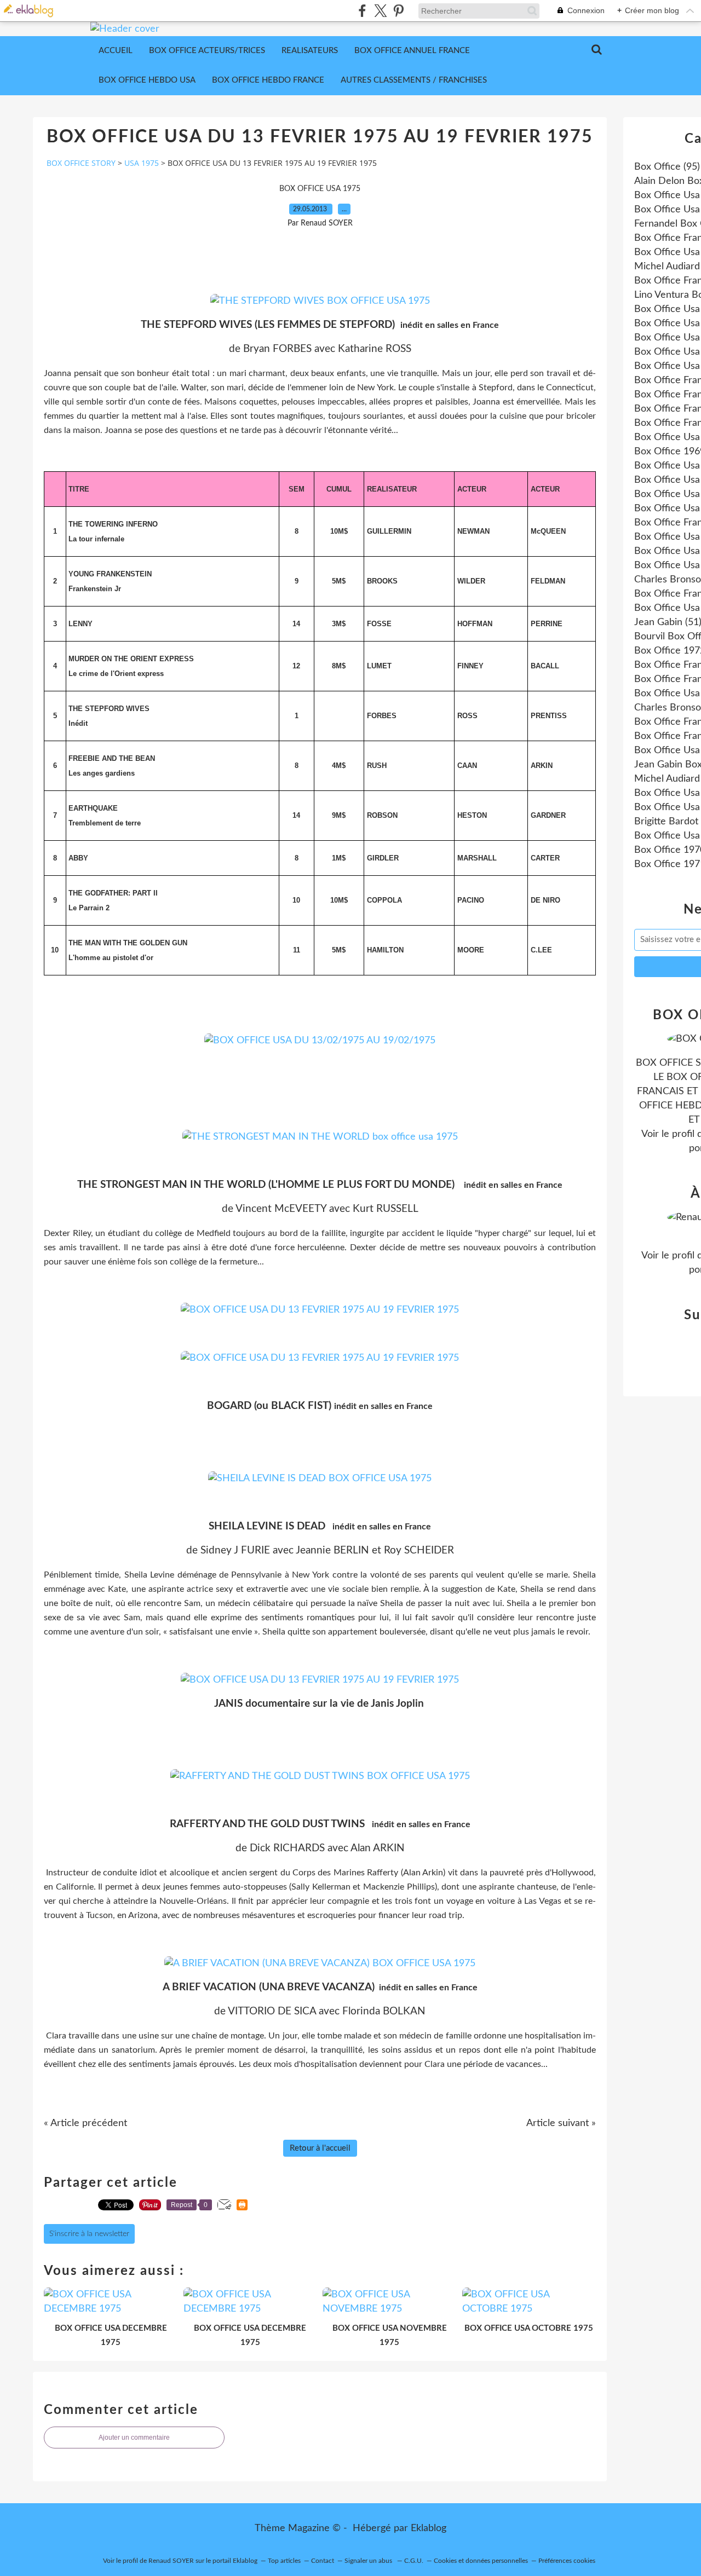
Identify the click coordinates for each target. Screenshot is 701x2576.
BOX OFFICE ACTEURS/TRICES (207, 51)
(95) (667, 167)
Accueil (116, 51)
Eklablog (429, 2528)
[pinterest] (398, 11)
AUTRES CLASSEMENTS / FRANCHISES (414, 80)
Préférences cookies (567, 2561)
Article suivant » (561, 2123)
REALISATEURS (310, 51)
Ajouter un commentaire (134, 2438)
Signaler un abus (369, 2561)
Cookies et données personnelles (481, 2561)
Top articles (284, 2561)
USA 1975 (142, 163)
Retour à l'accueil (320, 2148)
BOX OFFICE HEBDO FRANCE (268, 80)
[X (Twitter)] (380, 11)
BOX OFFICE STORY (81, 163)
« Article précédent (85, 2123)
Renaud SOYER (171, 2561)
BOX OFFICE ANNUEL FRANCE (412, 51)
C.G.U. (414, 2561)
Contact (323, 2561)
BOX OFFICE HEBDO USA (147, 80)
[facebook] (362, 11)
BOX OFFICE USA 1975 (320, 189)
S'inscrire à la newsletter (89, 2234)
